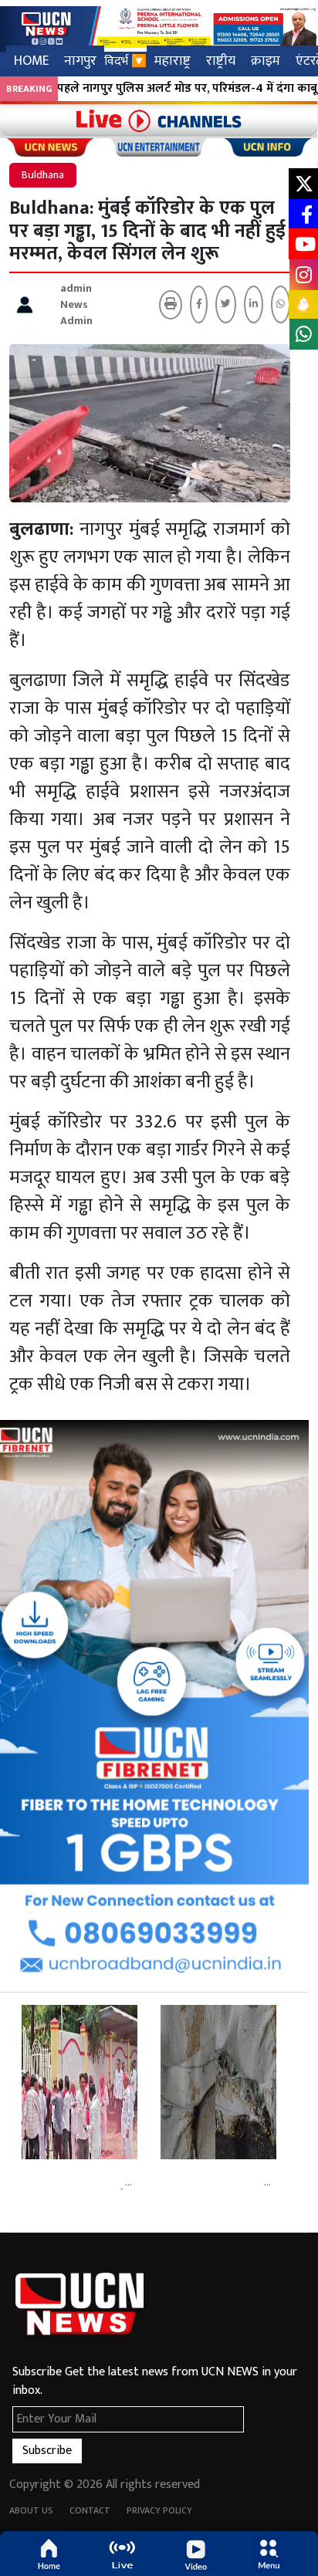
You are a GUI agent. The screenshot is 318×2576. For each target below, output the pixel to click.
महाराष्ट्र (173, 61)
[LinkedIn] (254, 304)
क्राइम (266, 61)
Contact (90, 2510)
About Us (31, 2510)
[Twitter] (226, 304)
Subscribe (47, 2451)
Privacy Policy (159, 2510)
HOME (31, 61)
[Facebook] (199, 304)
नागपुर (80, 61)
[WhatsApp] (281, 304)
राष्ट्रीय (221, 61)
